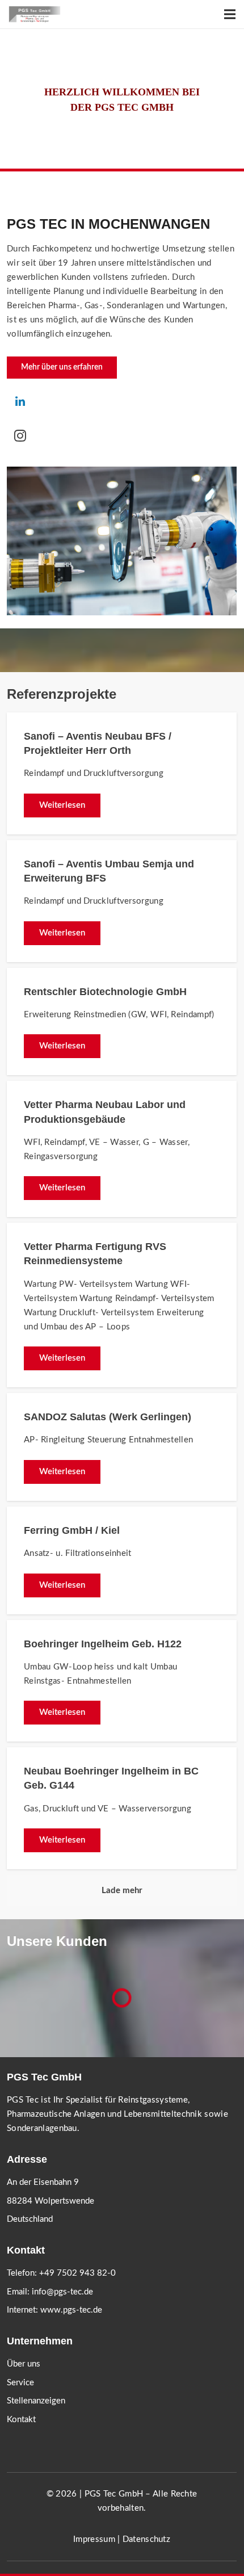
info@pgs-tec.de (62, 2292)
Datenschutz (146, 2539)
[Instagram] (20, 435)
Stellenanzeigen (36, 2401)
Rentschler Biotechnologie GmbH (105, 992)
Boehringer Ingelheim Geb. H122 (103, 1644)
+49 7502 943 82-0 (77, 2273)
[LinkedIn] (20, 401)
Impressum (94, 2539)
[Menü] (230, 14)
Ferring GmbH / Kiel (72, 1530)
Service (20, 2383)
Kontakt (21, 2420)
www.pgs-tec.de (71, 2310)
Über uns (24, 2364)
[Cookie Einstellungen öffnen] (20, 2562)
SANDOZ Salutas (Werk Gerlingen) (108, 1417)
